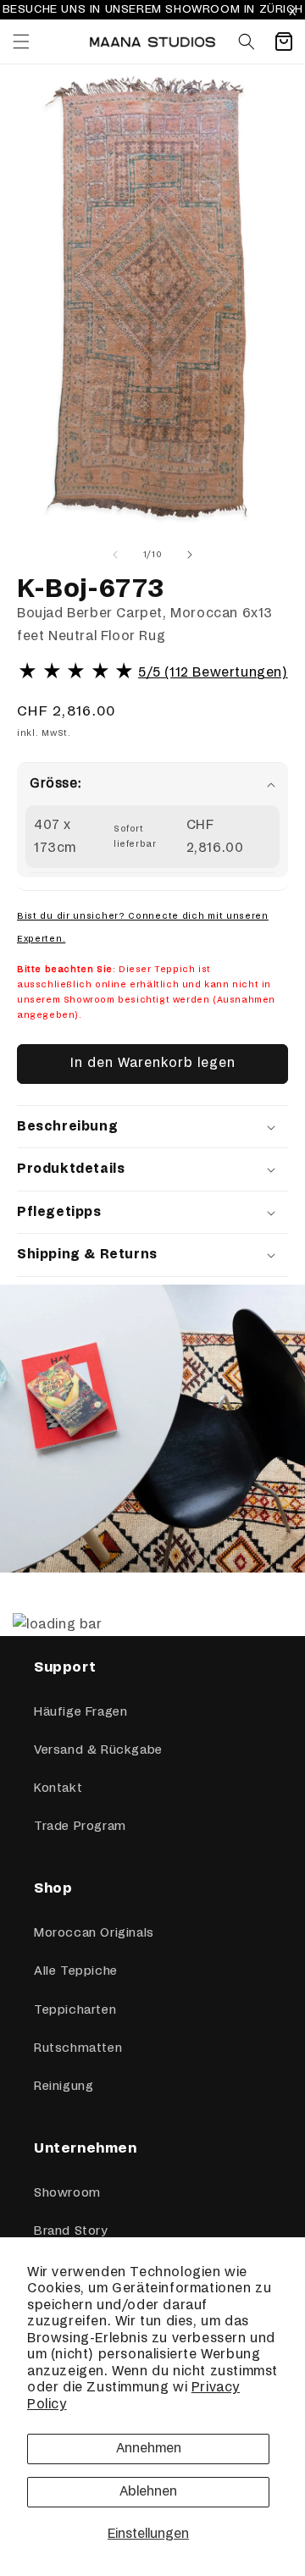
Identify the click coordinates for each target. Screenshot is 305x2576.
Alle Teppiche (76, 1971)
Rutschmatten (78, 2048)
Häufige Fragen (80, 1712)
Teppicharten (75, 2010)
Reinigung (64, 2087)
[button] (21, 41)
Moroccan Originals (94, 1933)
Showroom (67, 2193)
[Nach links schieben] (115, 555)
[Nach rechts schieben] (190, 555)
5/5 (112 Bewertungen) (213, 673)
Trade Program (80, 1827)
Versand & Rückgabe (98, 1750)
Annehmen (149, 2449)
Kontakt (58, 1788)
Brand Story (71, 2231)
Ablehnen (148, 2492)
